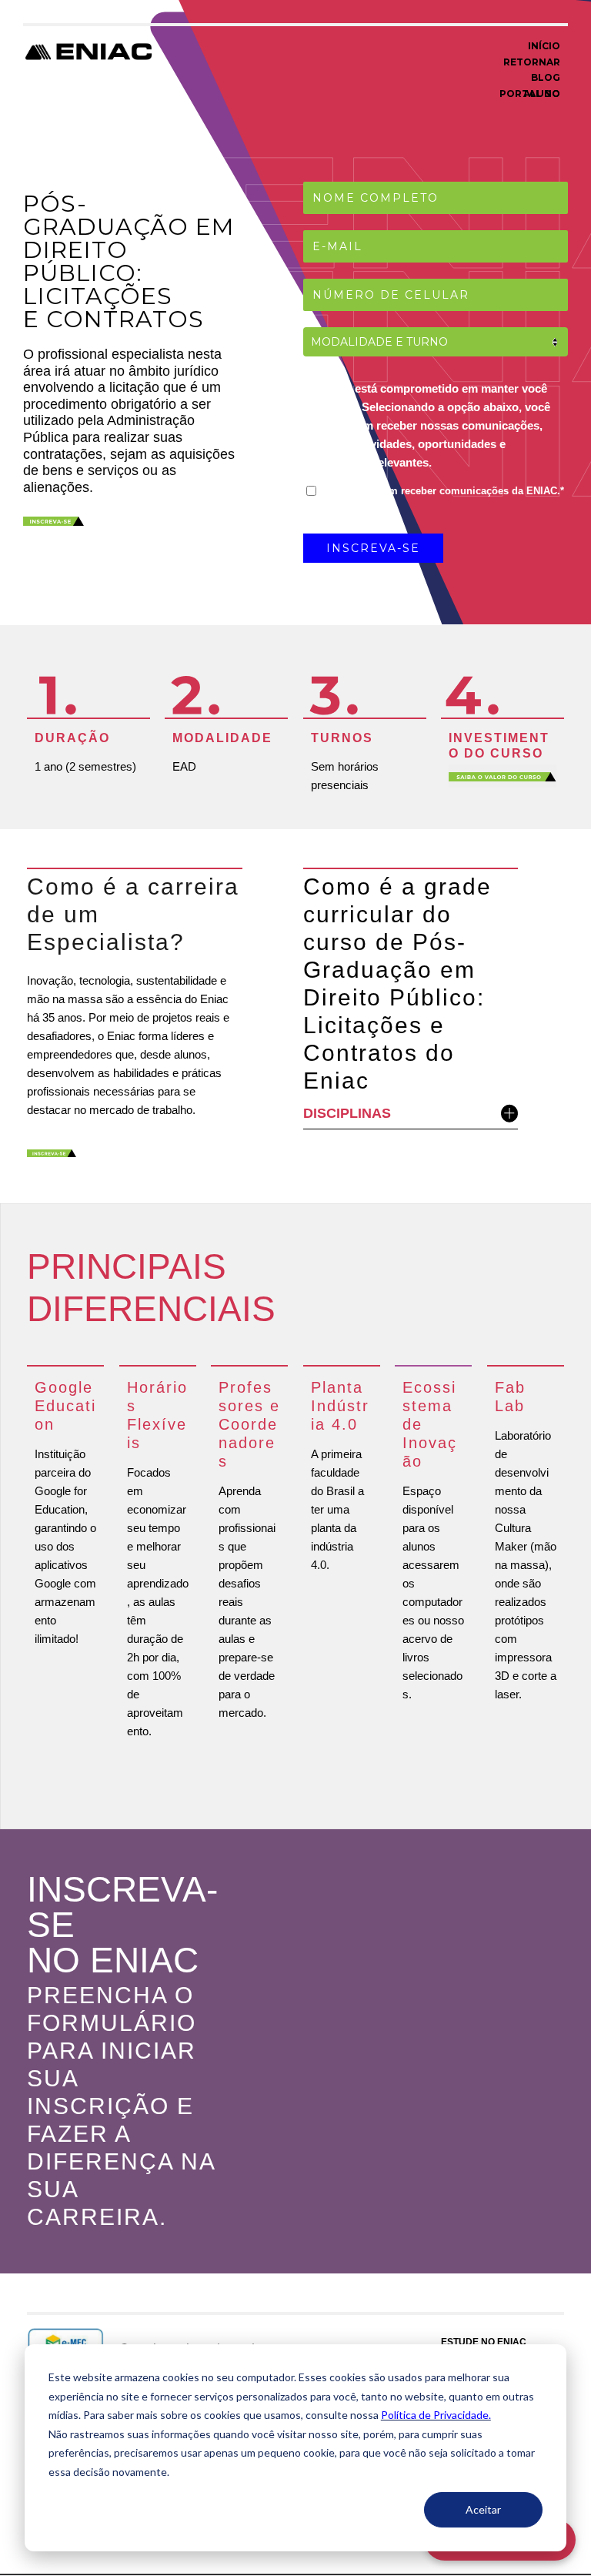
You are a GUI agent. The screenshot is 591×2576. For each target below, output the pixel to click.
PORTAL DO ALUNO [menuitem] (530, 94)
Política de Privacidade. (436, 2415)
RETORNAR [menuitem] (532, 62)
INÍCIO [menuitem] (544, 46)
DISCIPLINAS (347, 1113)
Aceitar (483, 2509)
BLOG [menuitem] (546, 77)
